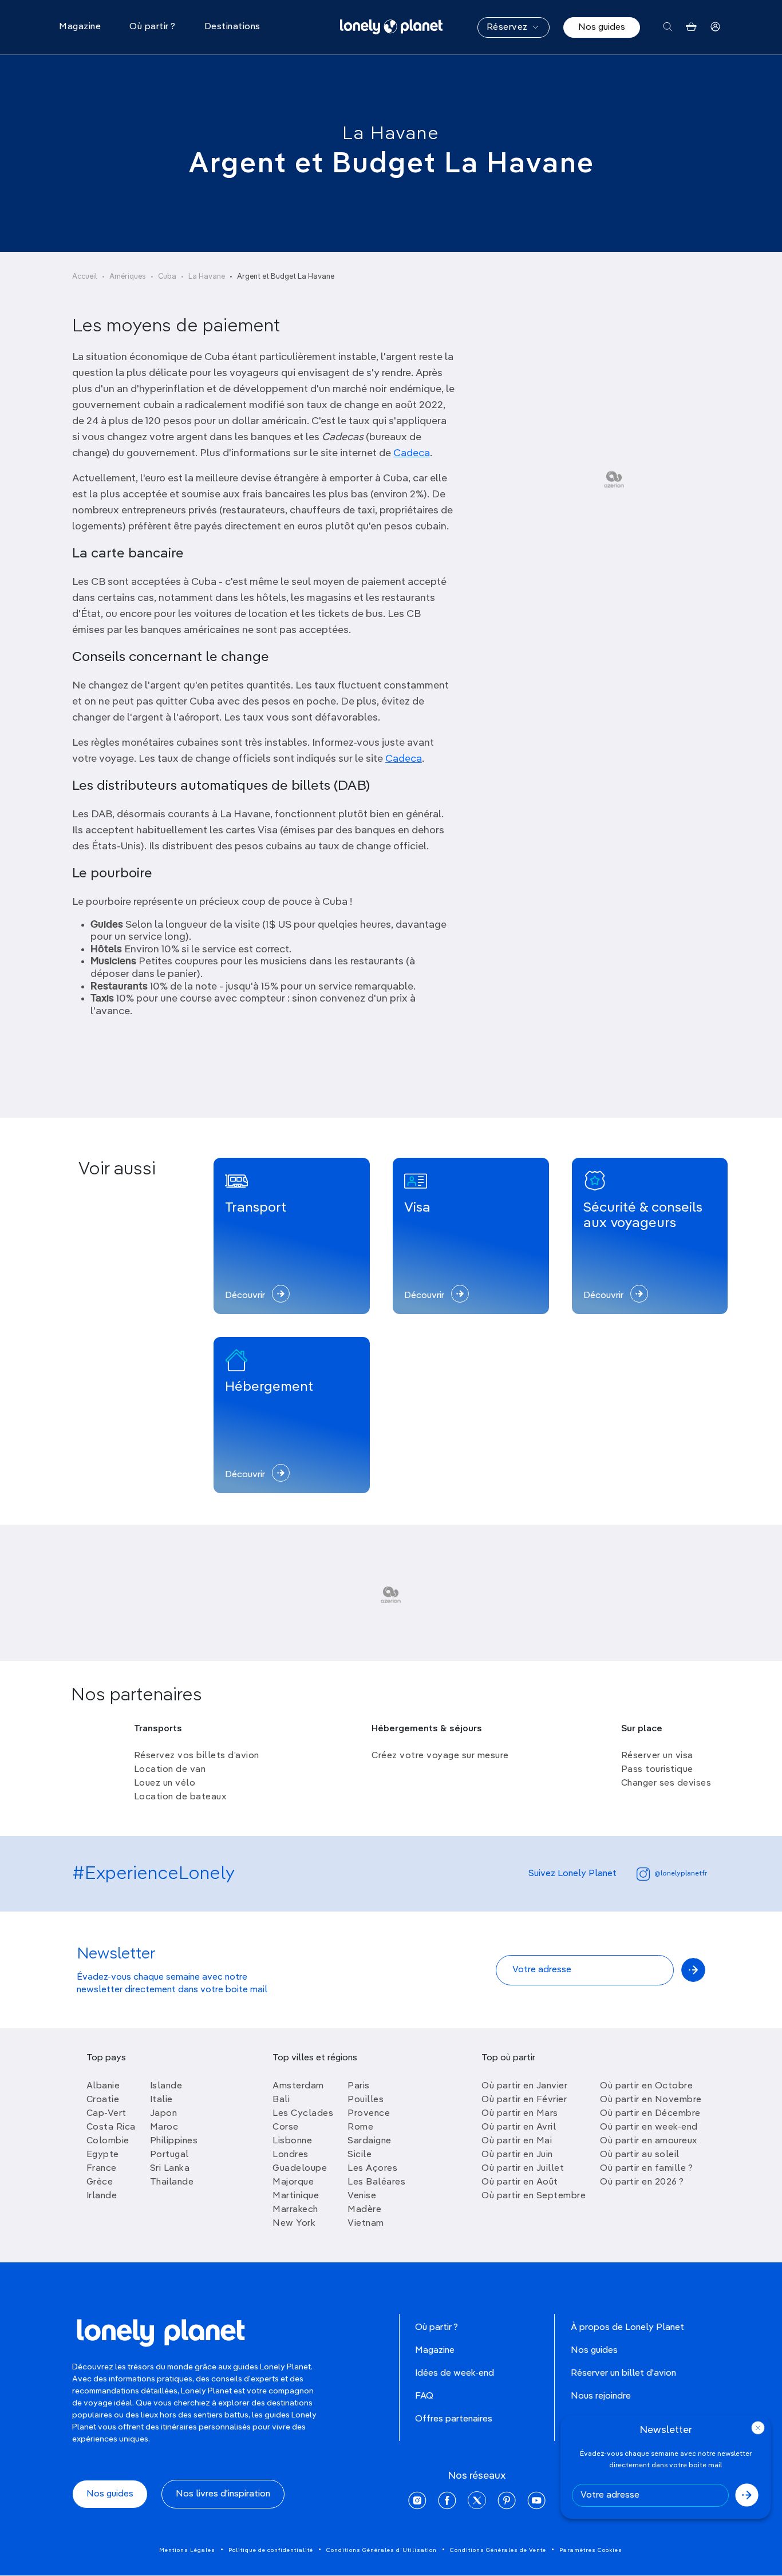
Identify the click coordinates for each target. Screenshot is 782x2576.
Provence (369, 2114)
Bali (281, 2100)
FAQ (424, 2396)
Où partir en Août (520, 2182)
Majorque (293, 2182)
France (102, 2169)
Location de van (170, 1770)
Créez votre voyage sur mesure (440, 1756)
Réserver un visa (657, 1756)
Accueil (85, 277)
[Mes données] (715, 27)
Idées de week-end (455, 2373)
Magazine (435, 2351)
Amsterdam (298, 2086)
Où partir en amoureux (649, 2141)
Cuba (167, 277)
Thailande (172, 2182)
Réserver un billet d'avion (623, 2373)
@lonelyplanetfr (681, 1874)
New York (294, 2223)
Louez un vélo (165, 1783)
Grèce (100, 2182)
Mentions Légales (187, 2550)
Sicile (360, 2155)
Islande (166, 2086)
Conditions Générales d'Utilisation (382, 2550)
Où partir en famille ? (646, 2169)
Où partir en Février (524, 2100)
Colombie (108, 2141)
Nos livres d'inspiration (223, 2494)
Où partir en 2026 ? (642, 2182)
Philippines (174, 2141)
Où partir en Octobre (646, 2086)
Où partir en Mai (517, 2141)
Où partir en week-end (649, 2127)
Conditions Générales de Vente (498, 2550)
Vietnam (366, 2223)
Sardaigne (370, 2141)
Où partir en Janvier (524, 2086)
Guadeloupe (300, 2169)
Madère (364, 2210)
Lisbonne (292, 2141)
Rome (360, 2127)
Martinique (296, 2196)
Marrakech (295, 2210)
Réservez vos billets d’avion (197, 1756)
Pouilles (366, 2100)
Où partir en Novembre (651, 2100)
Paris (359, 2086)
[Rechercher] (668, 27)
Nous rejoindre (601, 2396)
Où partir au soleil (640, 2155)
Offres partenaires (454, 2419)
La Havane (391, 134)
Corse (286, 2127)
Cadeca (412, 453)
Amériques (128, 277)
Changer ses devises (666, 1783)
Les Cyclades (303, 2114)
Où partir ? (437, 2328)
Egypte (103, 2155)
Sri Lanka (170, 2169)
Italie (161, 2100)
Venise (362, 2196)
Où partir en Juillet (523, 2169)
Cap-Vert (106, 2114)
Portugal (169, 2155)
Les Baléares (376, 2182)
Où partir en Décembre (650, 2114)
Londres (291, 2155)
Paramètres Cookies (591, 2550)
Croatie (103, 2100)
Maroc (164, 2127)
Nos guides (602, 27)
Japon (164, 2114)
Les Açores (372, 2169)
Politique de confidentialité (271, 2550)
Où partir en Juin (517, 2155)
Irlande (102, 2196)
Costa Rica (111, 2127)
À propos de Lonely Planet (627, 2328)
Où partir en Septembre (534, 2196)
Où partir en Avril (519, 2127)
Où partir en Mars (520, 2114)
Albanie (103, 2086)
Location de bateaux (180, 1797)
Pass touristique (657, 1770)
